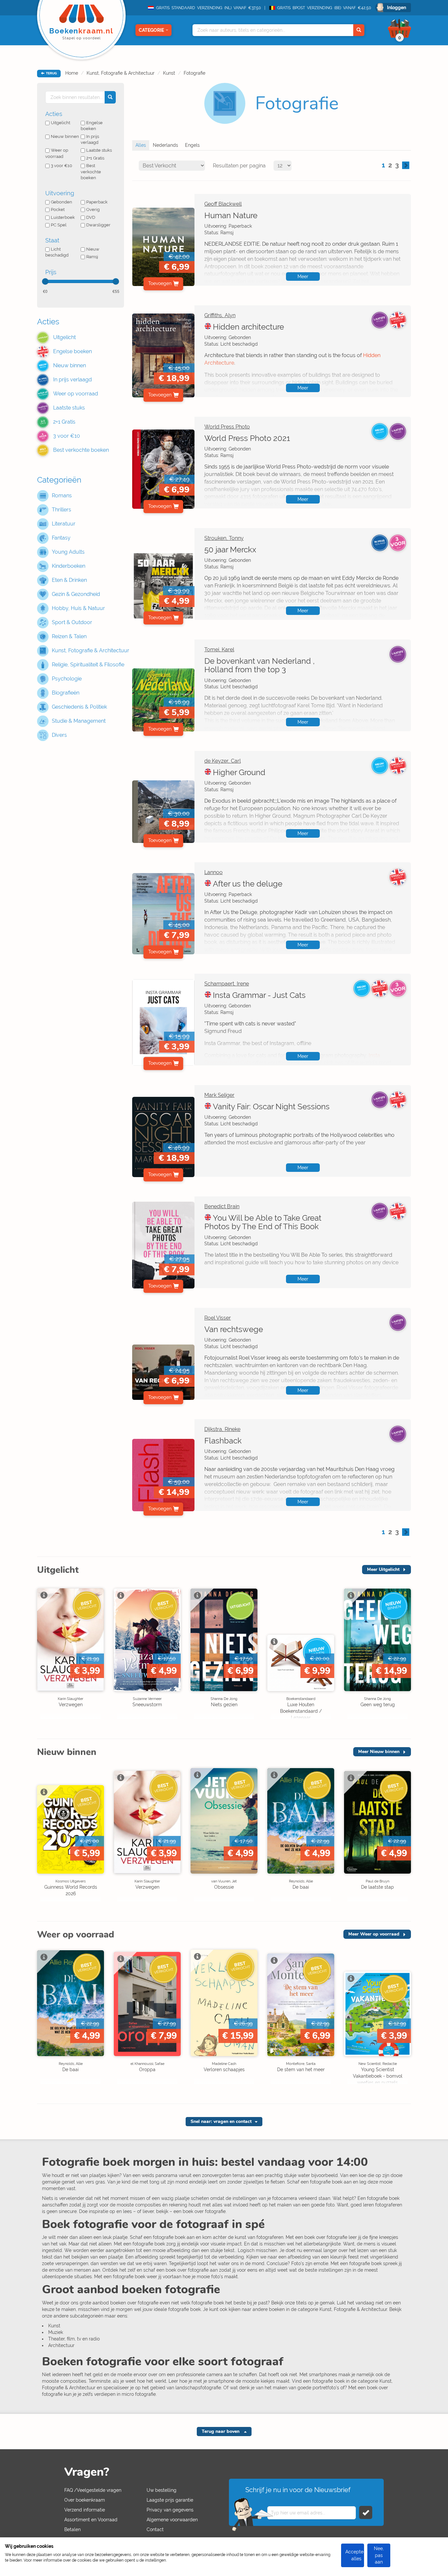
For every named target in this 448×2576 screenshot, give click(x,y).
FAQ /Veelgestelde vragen (93, 2490)
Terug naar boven (221, 2431)
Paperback (97, 202)
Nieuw (93, 249)
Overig (93, 210)
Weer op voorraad (57, 153)
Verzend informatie (85, 2510)
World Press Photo (227, 427)
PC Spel (59, 225)
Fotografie (194, 73)
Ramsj (92, 257)
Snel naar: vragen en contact (221, 2121)
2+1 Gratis (95, 158)
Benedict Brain (222, 1206)
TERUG (51, 73)
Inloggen (397, 8)
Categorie (151, 30)
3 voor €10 (61, 166)
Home (72, 73)
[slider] (45, 281)
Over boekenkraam (85, 2500)
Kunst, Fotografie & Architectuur (121, 73)
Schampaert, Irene (227, 984)
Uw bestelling (162, 2490)
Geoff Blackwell (223, 204)
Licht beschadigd (57, 252)
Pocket (58, 210)
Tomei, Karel (219, 649)
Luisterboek (63, 217)
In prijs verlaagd (90, 140)
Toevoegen (160, 283)
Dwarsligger (98, 225)
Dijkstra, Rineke (222, 1429)
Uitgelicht (61, 123)
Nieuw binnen (65, 136)
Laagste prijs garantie (170, 2500)
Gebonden (61, 202)
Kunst (169, 73)
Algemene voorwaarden (172, 2520)
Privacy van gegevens (170, 2510)
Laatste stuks (99, 150)
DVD (91, 217)
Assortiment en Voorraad (91, 2520)
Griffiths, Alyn (220, 315)
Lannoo (214, 872)
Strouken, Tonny (224, 538)
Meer (303, 277)
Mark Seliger (219, 1095)
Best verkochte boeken (91, 172)
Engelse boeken (92, 126)
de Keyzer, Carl (223, 761)
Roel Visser (218, 1318)
